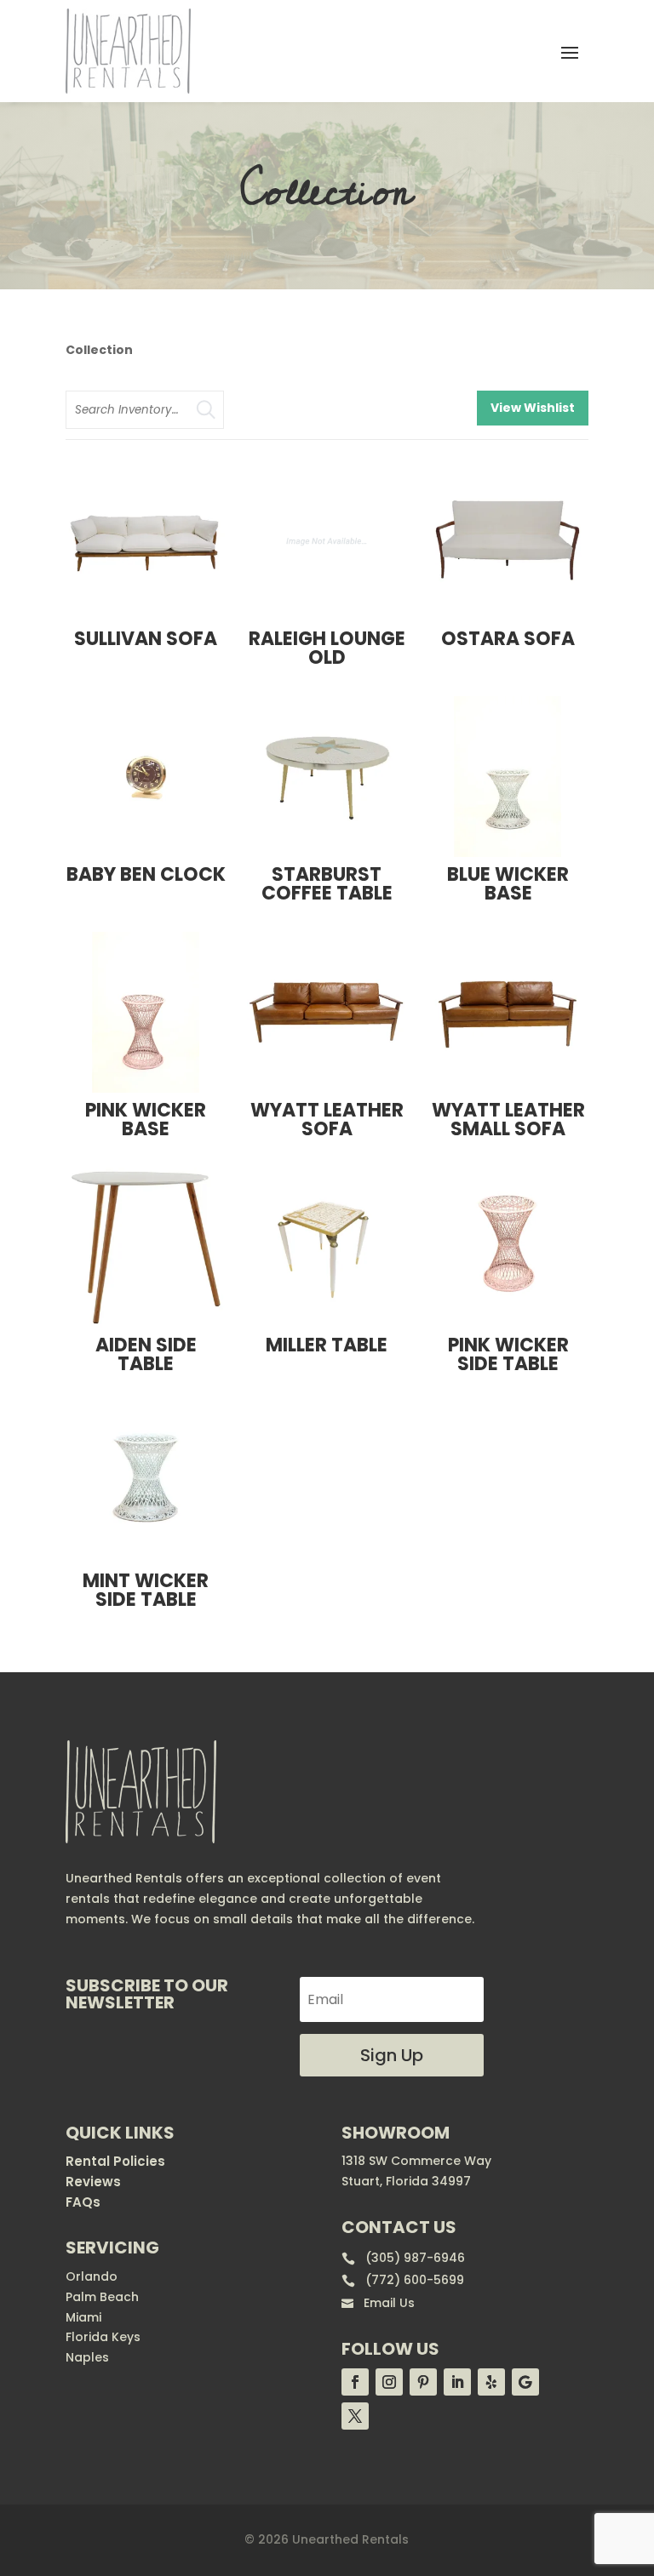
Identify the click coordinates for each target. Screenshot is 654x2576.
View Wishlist (533, 408)
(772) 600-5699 (403, 2280)
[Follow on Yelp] (491, 2382)
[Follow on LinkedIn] (457, 2382)
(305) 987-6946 (403, 2258)
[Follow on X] (355, 2416)
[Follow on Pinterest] (423, 2382)
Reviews (93, 2182)
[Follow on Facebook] (355, 2382)
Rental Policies (115, 2161)
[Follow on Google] (525, 2382)
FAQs (83, 2202)
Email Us (378, 2303)
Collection (99, 350)
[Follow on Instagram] (389, 2382)
